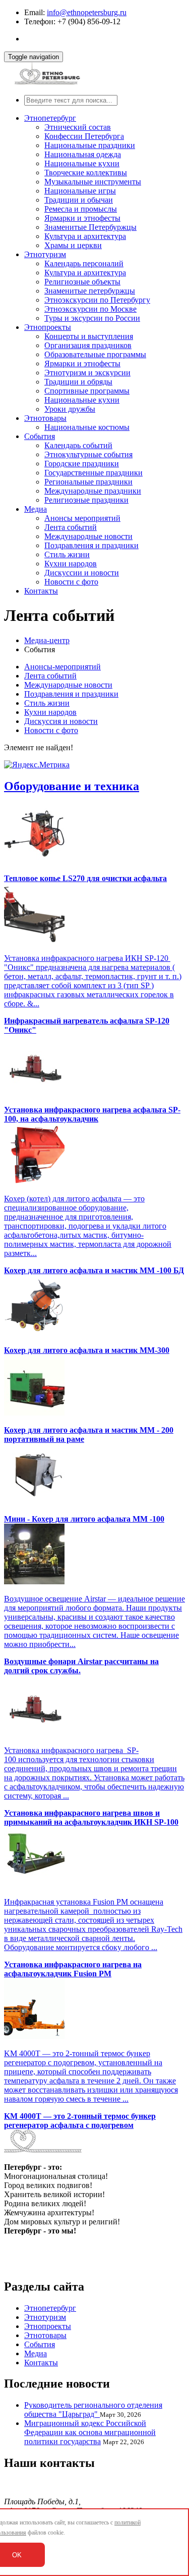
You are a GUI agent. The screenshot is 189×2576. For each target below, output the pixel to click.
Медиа (36, 509)
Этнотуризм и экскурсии (87, 373)
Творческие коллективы (86, 173)
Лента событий (71, 527)
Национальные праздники (90, 145)
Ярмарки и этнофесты (82, 218)
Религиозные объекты (82, 282)
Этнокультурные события (88, 454)
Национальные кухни (82, 163)
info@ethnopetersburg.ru (87, 12)
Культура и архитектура (85, 236)
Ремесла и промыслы (81, 209)
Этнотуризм (45, 254)
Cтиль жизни (67, 554)
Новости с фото (71, 582)
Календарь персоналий (84, 263)
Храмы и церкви (73, 245)
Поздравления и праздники (91, 545)
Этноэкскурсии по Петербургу (97, 300)
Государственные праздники (93, 473)
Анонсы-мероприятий (62, 667)
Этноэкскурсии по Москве (90, 309)
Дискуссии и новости (82, 573)
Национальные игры (80, 191)
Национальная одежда (83, 154)
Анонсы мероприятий (82, 518)
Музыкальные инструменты (93, 182)
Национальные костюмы (87, 427)
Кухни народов (71, 564)
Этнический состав (78, 127)
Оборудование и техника (72, 786)
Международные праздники (93, 491)
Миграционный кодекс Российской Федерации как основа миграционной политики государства (90, 2432)
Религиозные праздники (86, 500)
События (40, 436)
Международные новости (88, 536)
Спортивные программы (87, 391)
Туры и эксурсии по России (92, 318)
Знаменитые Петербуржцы (90, 227)
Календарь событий (78, 445)
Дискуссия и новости (61, 721)
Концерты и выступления (89, 336)
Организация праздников (88, 345)
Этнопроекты (48, 327)
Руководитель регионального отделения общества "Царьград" (93, 2410)
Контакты (41, 591)
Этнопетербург (50, 118)
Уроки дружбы (70, 409)
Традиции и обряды (78, 382)
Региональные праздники (88, 482)
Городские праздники (82, 464)
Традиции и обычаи (79, 200)
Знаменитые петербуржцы (90, 291)
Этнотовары (45, 418)
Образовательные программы (95, 354)
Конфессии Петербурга (84, 136)
